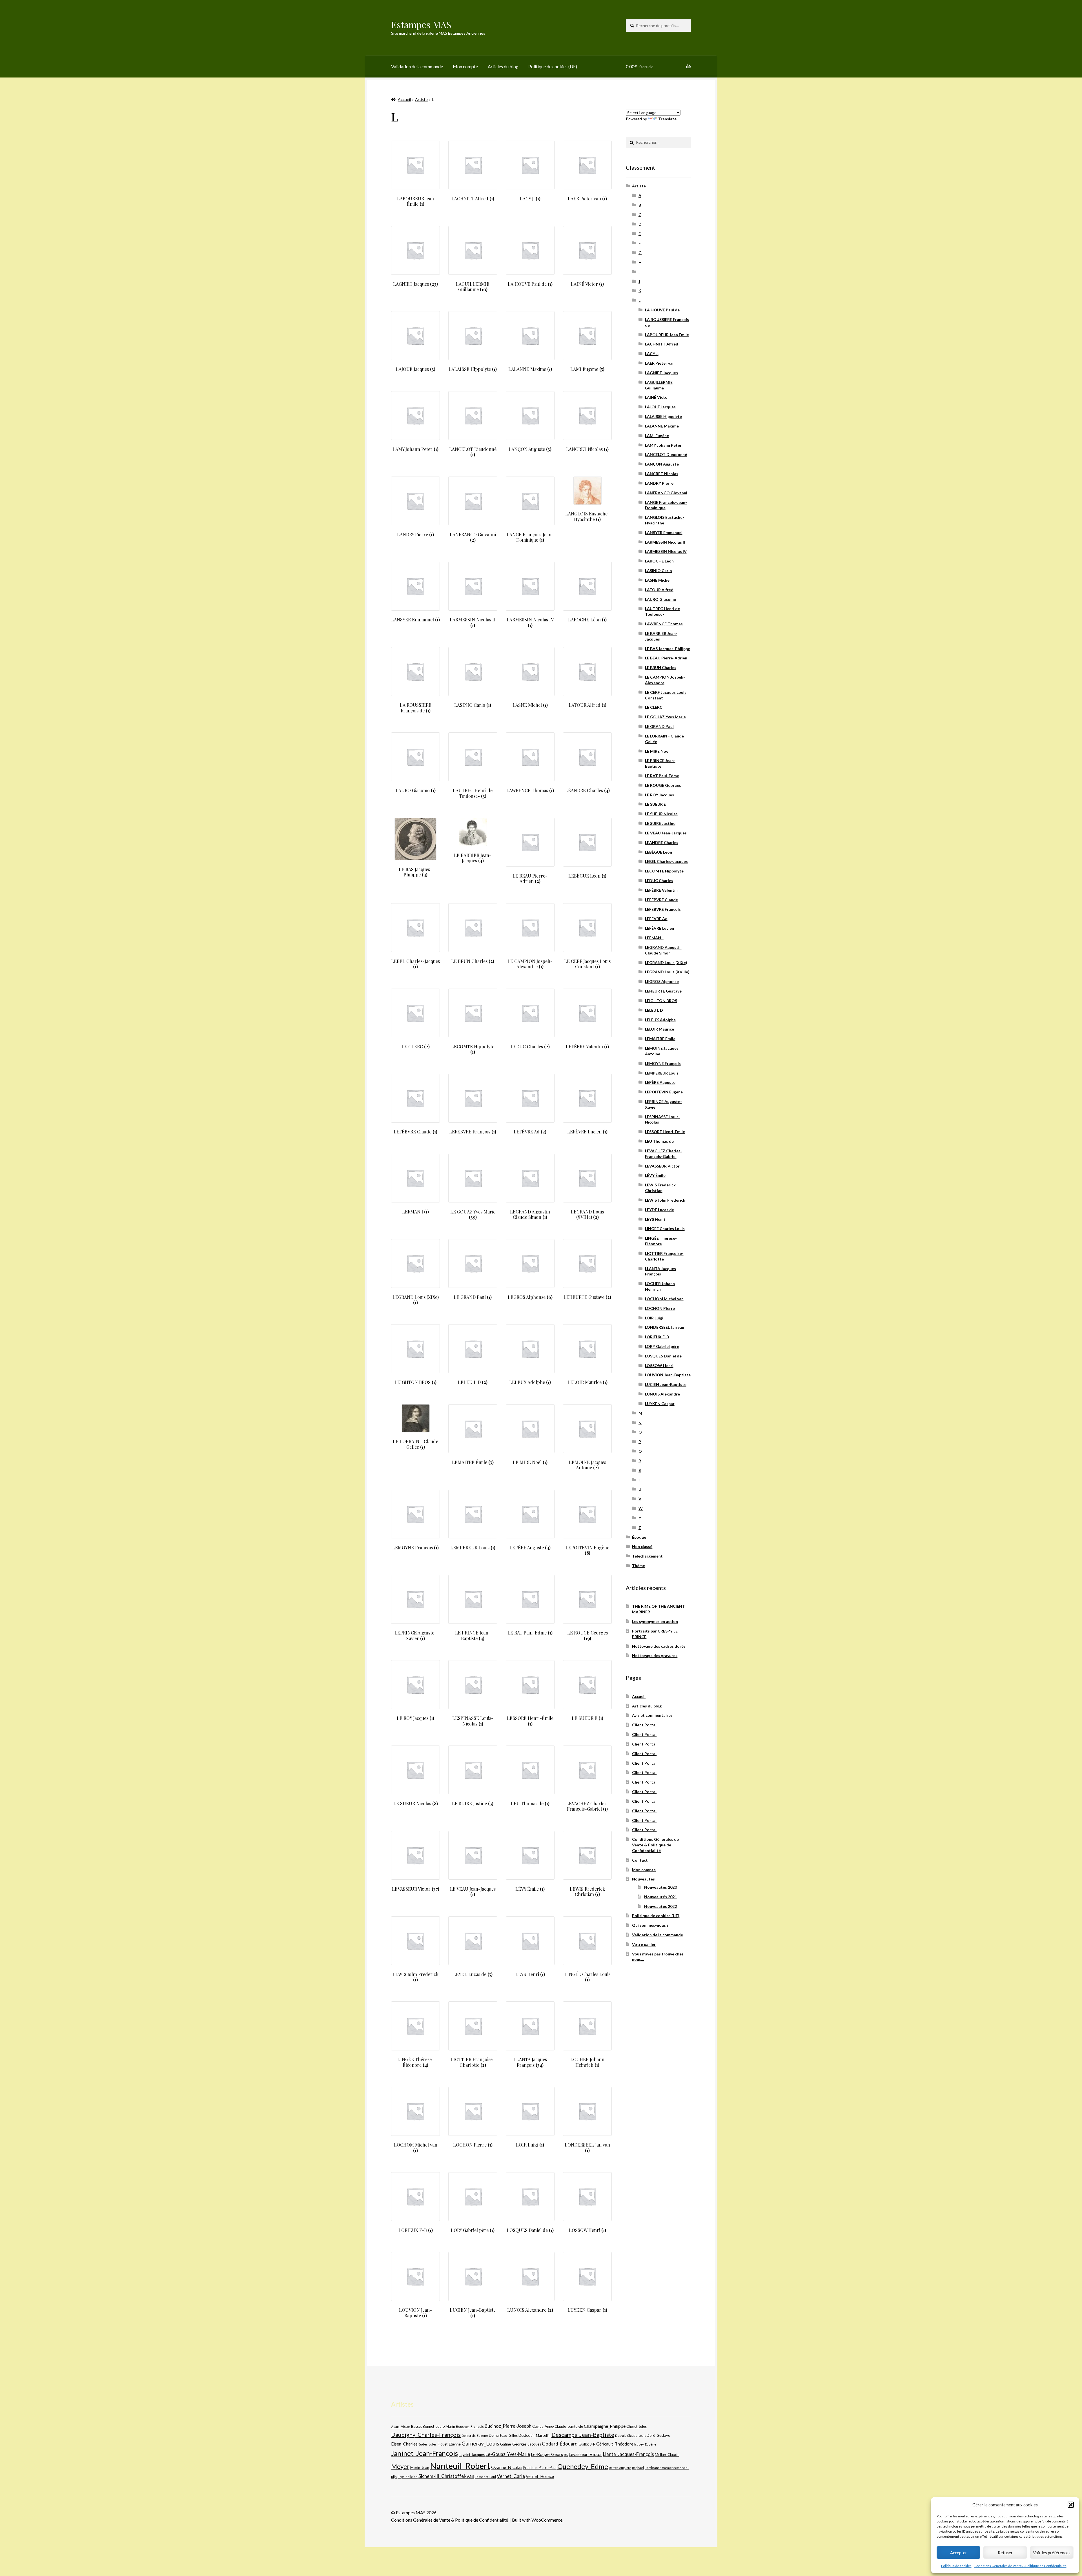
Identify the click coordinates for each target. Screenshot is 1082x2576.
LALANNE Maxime (662, 426)
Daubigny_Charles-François (426, 2435)
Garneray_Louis (480, 2443)
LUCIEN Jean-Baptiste (666, 1384)
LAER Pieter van (660, 363)
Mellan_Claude (667, 2455)
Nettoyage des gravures (655, 1655)
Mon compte (465, 66)
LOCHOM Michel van (664, 1299)
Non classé (642, 1546)
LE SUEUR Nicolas (661, 814)
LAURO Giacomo (661, 599)
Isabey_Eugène (645, 2444)
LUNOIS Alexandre (662, 1394)
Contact (640, 1860)
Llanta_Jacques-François (628, 2454)
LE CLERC (654, 707)
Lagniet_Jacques (472, 2455)
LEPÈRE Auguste (660, 1082)
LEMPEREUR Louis (662, 1073)
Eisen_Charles (404, 2444)
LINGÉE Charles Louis (665, 1229)
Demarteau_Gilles (503, 2436)
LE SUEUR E (655, 804)
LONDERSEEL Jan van (665, 1327)
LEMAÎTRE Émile (660, 1039)
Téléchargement (647, 1556)
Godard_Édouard (560, 2444)
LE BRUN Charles (661, 667)
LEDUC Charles (659, 881)
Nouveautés (643, 1879)
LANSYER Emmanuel (664, 532)
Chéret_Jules (637, 2427)
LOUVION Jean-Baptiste (668, 1375)
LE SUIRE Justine (660, 823)
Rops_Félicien (408, 2477)
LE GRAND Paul (659, 726)
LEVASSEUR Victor (662, 1166)
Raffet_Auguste (620, 2468)
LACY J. (652, 354)
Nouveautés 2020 (660, 1887)
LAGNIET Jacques (661, 373)
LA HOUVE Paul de (662, 310)
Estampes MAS (421, 24)
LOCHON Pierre (660, 1308)
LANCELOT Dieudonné (666, 454)
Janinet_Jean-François (424, 2453)
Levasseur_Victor (585, 2454)
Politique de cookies (956, 2566)
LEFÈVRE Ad (656, 919)
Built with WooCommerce (537, 2520)
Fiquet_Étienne (449, 2444)
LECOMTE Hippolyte (664, 871)
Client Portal (644, 1725)
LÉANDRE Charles (662, 842)
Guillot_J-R (587, 2444)
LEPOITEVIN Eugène (664, 1092)
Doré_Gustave (658, 2435)
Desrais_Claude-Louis (630, 2436)
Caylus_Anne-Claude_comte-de (558, 2426)
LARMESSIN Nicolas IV (666, 551)
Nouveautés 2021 (660, 1897)
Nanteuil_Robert (460, 2466)
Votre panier (644, 1944)
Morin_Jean (420, 2468)
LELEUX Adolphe (660, 1020)
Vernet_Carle (511, 2476)
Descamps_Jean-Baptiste (583, 2435)
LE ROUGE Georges (663, 785)
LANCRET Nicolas (662, 474)
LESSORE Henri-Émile (665, 1132)
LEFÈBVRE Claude (661, 900)
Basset (416, 2427)
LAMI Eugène (657, 436)
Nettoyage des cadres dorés (659, 1646)
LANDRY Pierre (659, 483)
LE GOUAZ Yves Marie (665, 717)
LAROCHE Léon (659, 561)
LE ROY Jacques (659, 795)
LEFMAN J (654, 938)
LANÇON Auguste (662, 464)
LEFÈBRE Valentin (661, 890)
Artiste (421, 99)
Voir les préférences (1052, 2553)
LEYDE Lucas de (659, 1210)
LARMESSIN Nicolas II (665, 542)
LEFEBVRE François (663, 909)
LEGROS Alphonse (662, 981)
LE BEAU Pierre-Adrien (666, 658)
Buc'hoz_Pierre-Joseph (508, 2426)
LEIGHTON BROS (661, 1001)
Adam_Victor (401, 2426)
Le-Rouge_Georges (549, 2454)
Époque (639, 1537)
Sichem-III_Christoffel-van (446, 2476)
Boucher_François (470, 2427)
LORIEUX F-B (657, 1337)
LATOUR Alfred (659, 590)
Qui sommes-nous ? (650, 1925)
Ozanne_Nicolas (507, 2467)
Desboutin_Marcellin (535, 2436)
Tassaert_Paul (485, 2477)
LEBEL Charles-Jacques (666, 861)
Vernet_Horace (540, 2476)
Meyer (400, 2467)
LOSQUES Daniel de (663, 1356)
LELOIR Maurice (659, 1029)
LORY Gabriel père (662, 1346)
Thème (638, 1566)
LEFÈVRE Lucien (659, 928)
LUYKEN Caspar (660, 1404)
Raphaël (638, 2468)
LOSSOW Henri (659, 1365)
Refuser (1005, 2553)
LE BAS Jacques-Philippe (668, 649)
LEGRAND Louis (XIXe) (666, 963)
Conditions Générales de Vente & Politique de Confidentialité (1020, 2566)
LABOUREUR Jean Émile (667, 335)
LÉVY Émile (655, 1175)
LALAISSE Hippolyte (663, 416)
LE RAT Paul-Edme (662, 776)
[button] (1071, 2505)
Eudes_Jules (428, 2444)
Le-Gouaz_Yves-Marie (508, 2454)
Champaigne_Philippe (605, 2426)
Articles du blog (503, 66)
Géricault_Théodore (615, 2444)
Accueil (404, 99)
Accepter (959, 2553)
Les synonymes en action (655, 1621)
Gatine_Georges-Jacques (521, 2444)
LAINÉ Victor (657, 397)
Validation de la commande (417, 66)
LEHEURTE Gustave (663, 991)
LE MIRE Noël (657, 751)
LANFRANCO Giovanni (666, 493)
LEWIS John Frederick (665, 1200)
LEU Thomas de (659, 1141)
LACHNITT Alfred (662, 344)
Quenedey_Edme (583, 2466)
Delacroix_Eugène (475, 2436)
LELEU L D (654, 1010)
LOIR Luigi (654, 1318)
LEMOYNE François (663, 1063)
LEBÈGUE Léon (658, 852)
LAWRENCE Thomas (664, 624)
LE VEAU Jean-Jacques (666, 833)
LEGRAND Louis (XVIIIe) (667, 972)
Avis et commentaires (652, 1715)
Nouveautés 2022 (660, 1906)
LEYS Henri (655, 1219)
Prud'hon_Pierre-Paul (540, 2468)
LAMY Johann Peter (663, 445)
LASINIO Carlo (658, 571)
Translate (667, 119)
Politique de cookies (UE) (553, 66)
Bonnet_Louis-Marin (439, 2426)
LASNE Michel (658, 580)
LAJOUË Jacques (660, 407)
